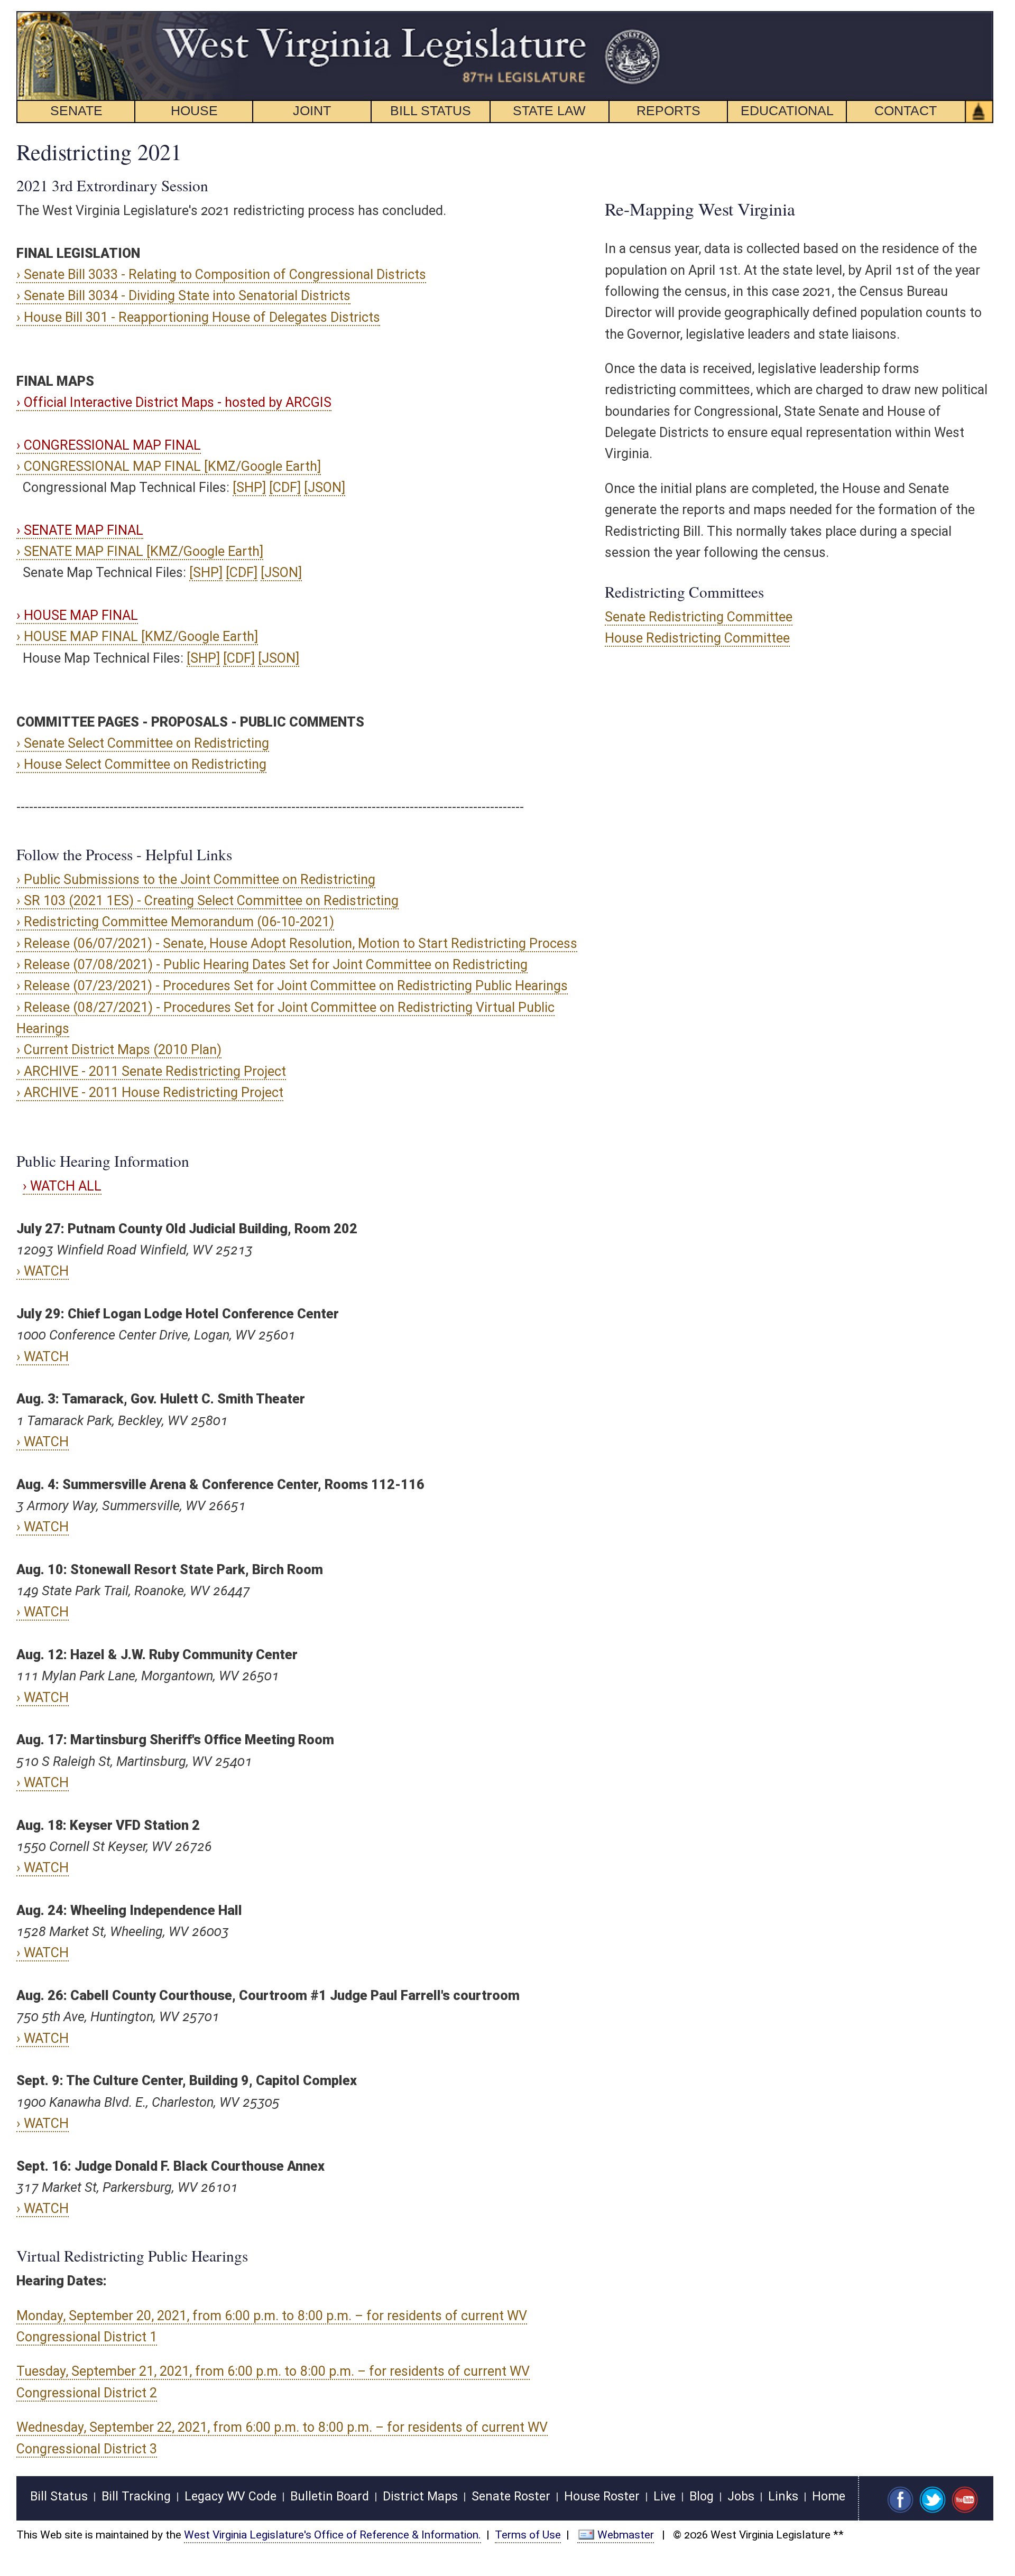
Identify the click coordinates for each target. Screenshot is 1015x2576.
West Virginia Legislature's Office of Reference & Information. (333, 2535)
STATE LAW (549, 110)
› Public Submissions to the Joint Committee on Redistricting (196, 880)
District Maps (420, 2496)
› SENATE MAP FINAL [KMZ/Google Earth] (140, 551)
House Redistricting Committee (697, 638)
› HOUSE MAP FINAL (77, 615)
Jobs (741, 2496)
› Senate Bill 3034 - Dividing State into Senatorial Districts (183, 296)
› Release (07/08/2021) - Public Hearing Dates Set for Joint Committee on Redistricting (272, 965)
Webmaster (626, 2535)
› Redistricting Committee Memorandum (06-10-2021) (175, 922)
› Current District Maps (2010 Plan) (119, 1050)
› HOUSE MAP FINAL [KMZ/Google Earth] (137, 636)
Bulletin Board (330, 2496)
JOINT (312, 110)
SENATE (76, 110)
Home (829, 2496)
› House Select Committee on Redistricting (141, 764)
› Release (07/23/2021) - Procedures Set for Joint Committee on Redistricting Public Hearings (292, 986)
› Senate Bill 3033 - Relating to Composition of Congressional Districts (221, 275)
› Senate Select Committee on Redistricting (143, 743)
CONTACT (906, 110)
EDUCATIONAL (787, 110)
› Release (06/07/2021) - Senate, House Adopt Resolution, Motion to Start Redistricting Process (297, 943)
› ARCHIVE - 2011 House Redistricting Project (150, 1092)
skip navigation (643, 17)
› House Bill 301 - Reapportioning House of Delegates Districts (198, 317)
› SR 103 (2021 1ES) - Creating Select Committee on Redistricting (207, 901)
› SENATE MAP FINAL (80, 530)
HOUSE (194, 110)
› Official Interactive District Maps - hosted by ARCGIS (174, 402)
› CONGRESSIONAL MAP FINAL (109, 445)
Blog (702, 2496)
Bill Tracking (136, 2496)
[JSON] (325, 487)
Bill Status (59, 2496)
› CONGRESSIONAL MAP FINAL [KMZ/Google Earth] (169, 466)
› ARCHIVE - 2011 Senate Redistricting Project (151, 1071)
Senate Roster (511, 2496)
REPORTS (668, 110)
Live (665, 2496)
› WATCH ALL (62, 1186)
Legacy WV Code (230, 2496)
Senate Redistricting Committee (699, 617)
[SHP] (249, 487)
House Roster (602, 2496)
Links (783, 2496)
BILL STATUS (431, 110)
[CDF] (285, 487)
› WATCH (43, 1271)
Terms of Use (528, 2535)
